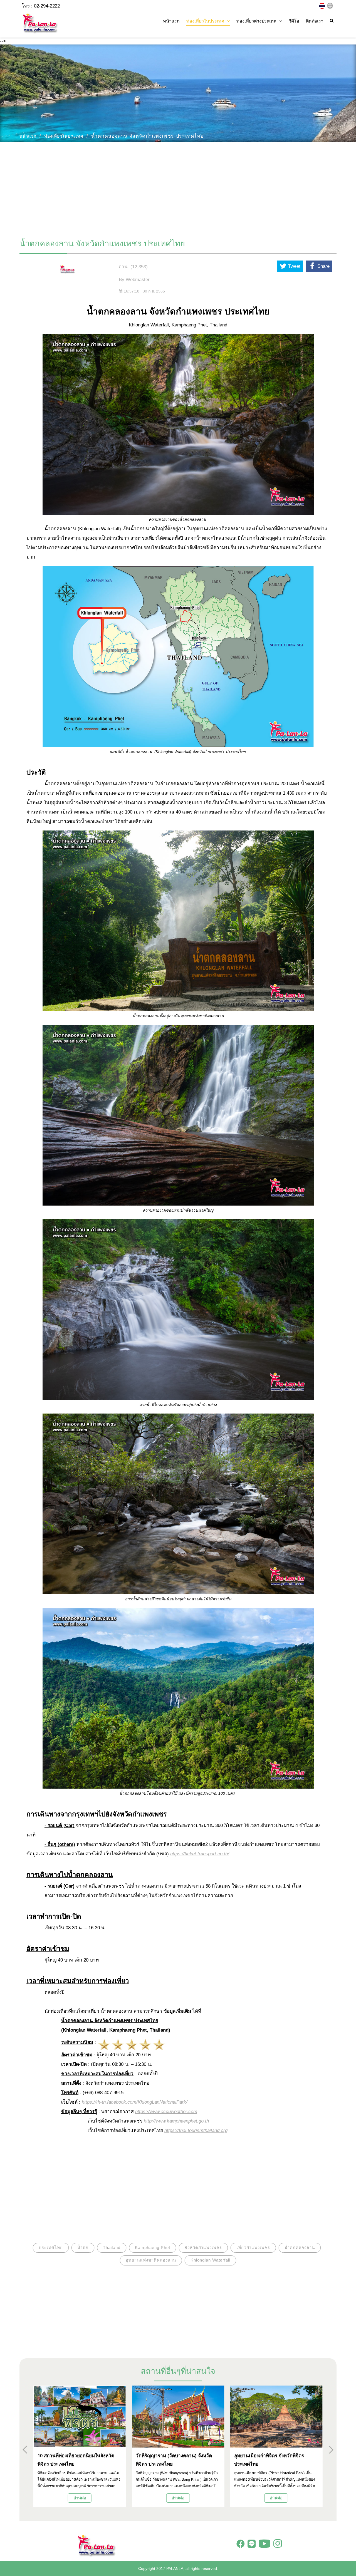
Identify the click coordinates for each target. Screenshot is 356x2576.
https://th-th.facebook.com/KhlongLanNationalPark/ (135, 2102)
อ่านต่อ (80, 2498)
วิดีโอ (294, 21)
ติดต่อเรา (315, 21)
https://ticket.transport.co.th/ (200, 1854)
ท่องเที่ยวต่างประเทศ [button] (256, 21)
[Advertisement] (178, 188)
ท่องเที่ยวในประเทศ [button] (205, 21)
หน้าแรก (171, 21)
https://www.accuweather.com (166, 2112)
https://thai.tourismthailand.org (196, 2130)
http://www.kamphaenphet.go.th (176, 2121)
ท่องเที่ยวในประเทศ (64, 136)
